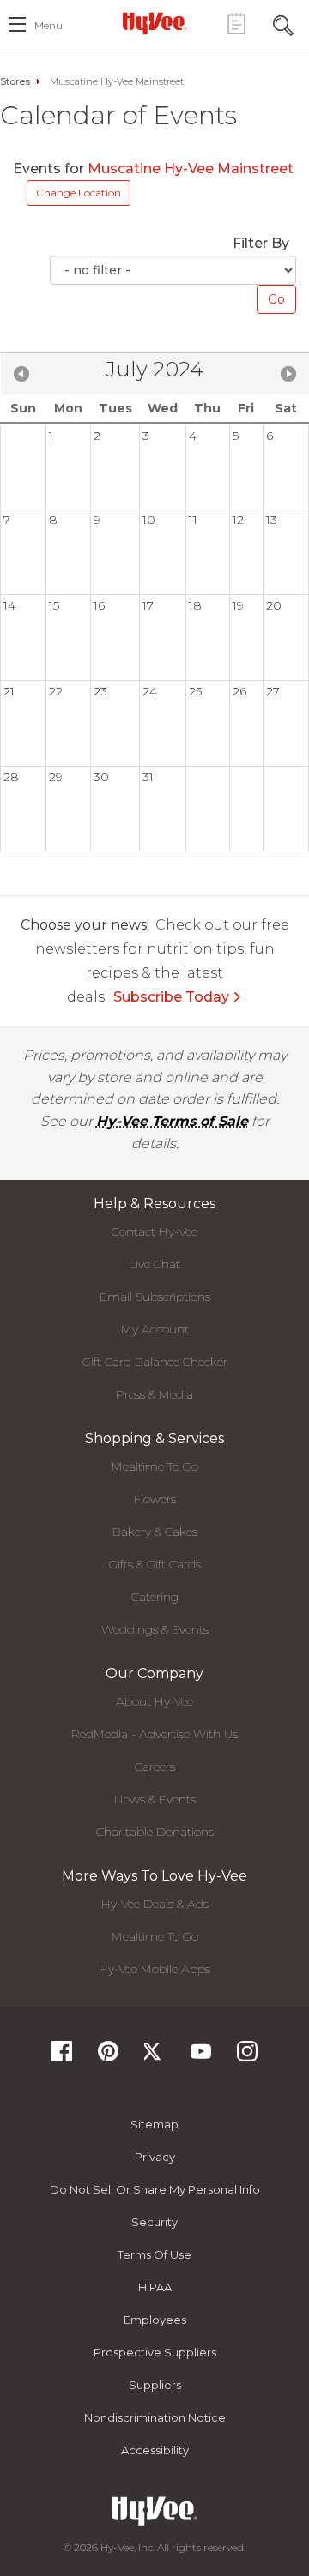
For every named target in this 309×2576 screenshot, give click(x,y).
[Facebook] (62, 2057)
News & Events (155, 1799)
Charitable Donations (155, 1832)
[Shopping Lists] (236, 24)
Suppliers (155, 2385)
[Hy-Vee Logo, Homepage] (154, 23)
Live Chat (154, 1264)
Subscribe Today (171, 997)
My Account (155, 1329)
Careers (155, 1766)
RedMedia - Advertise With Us (154, 1734)
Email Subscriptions (155, 1297)
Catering (155, 1597)
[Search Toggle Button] (283, 24)
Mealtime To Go (155, 1466)
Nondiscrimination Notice (155, 2417)
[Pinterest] (108, 2057)
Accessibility (155, 2450)
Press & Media (154, 1394)
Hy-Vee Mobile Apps (154, 1969)
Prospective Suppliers (155, 2352)
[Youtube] (201, 2057)
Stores (15, 81)
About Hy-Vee (154, 1701)
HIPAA (155, 2287)
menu (48, 25)
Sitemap (154, 2124)
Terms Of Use (154, 2254)
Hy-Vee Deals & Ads (155, 1904)
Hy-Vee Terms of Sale (172, 1121)
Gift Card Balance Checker (155, 1362)
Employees (155, 2320)
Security (154, 2222)
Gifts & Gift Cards (155, 1564)
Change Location (79, 193)
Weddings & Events (155, 1629)
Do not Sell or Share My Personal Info (155, 2189)
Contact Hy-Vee (154, 1231)
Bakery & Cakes (155, 1532)
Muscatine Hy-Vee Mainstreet (191, 169)
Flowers (155, 1499)
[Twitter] (154, 2057)
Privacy (155, 2157)
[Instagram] (247, 2057)
